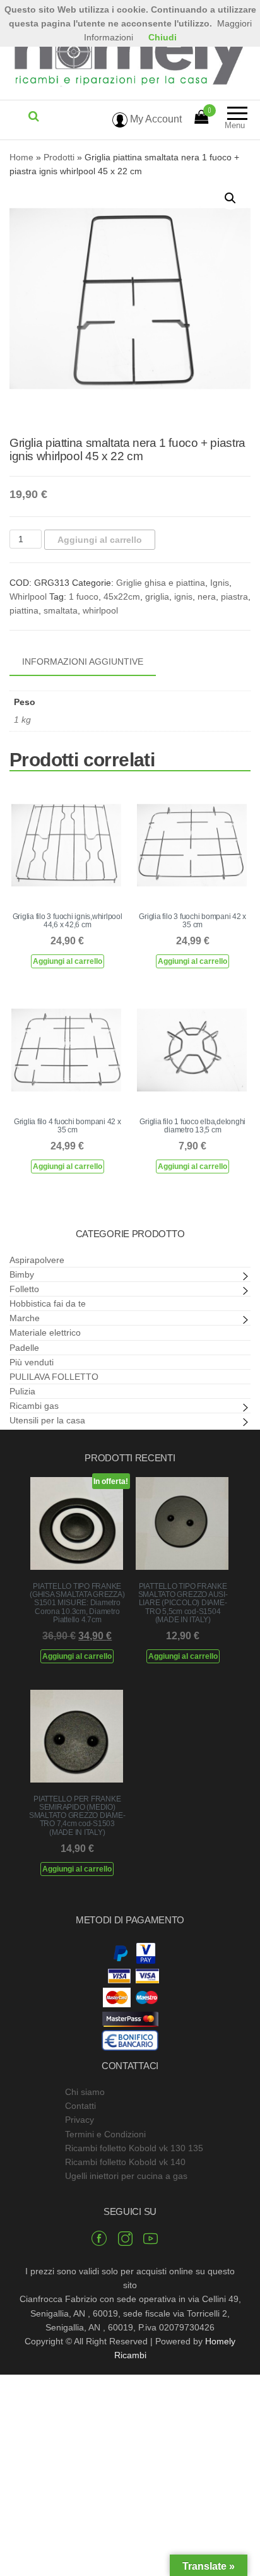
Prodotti (59, 157)
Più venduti (32, 1362)
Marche (25, 1318)
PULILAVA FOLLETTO (54, 1377)
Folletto (24, 1289)
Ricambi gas (34, 1406)
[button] (230, 198)
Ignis (220, 583)
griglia (157, 597)
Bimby (22, 1274)
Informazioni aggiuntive (83, 662)
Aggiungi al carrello (100, 540)
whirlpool (100, 610)
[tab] (92, 662)
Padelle (24, 1348)
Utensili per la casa (47, 1420)
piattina (24, 610)
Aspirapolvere (37, 1260)
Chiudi (162, 37)
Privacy (80, 2120)
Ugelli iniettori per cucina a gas (126, 2176)
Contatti (80, 2106)
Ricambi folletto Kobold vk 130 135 (134, 2148)
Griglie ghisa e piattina (161, 583)
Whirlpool (28, 597)
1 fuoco (84, 597)
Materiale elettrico (45, 1333)
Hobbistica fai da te (48, 1303)
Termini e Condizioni (105, 2134)
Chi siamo (85, 2092)
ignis (183, 597)
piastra (234, 597)
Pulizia (22, 1391)
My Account (155, 119)
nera (207, 597)
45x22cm (122, 597)
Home (21, 157)
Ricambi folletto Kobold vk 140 (125, 2162)
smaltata (61, 610)
